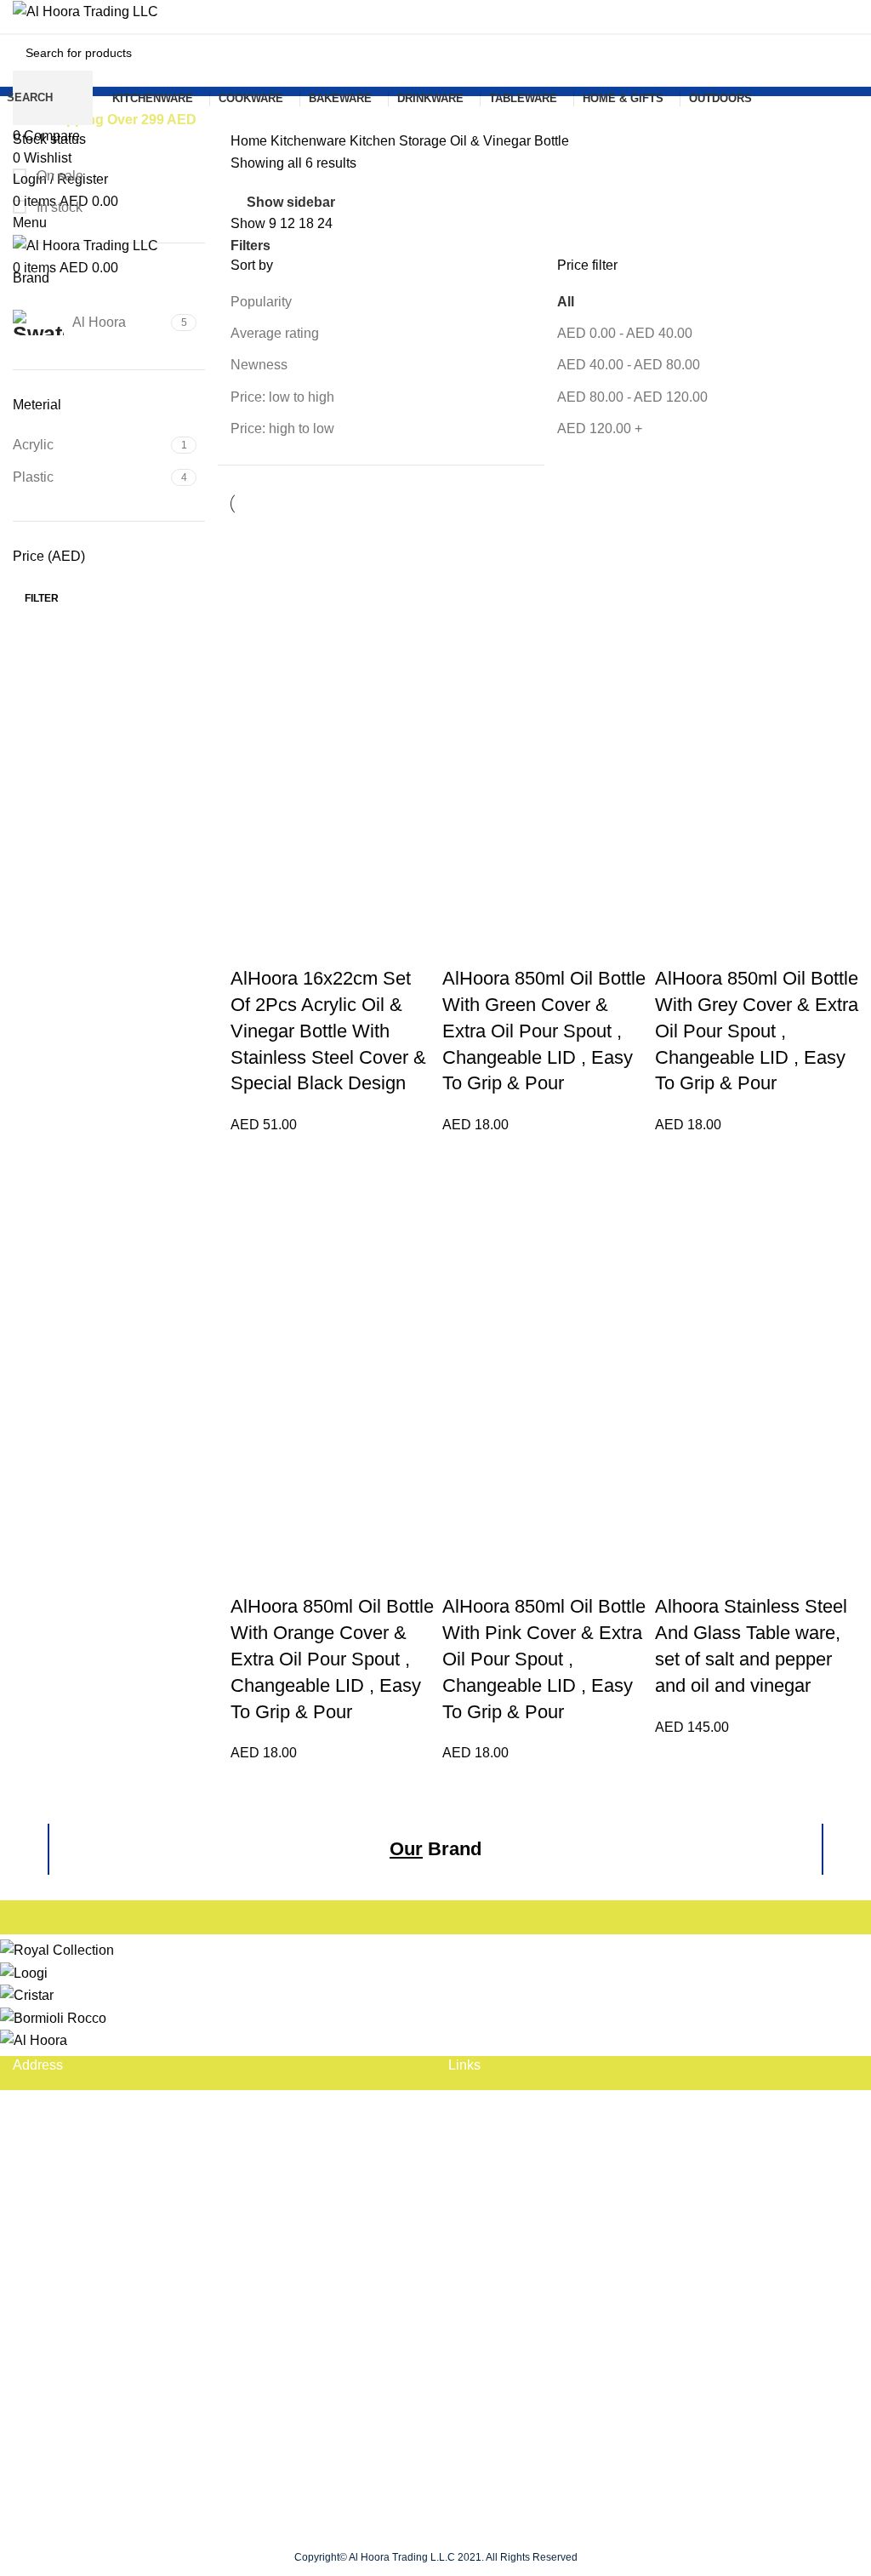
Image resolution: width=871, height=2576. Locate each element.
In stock (58, 207)
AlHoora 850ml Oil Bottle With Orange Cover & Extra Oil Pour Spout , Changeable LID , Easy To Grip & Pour (332, 1659)
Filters (250, 246)
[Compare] (294, 945)
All (566, 302)
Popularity (261, 302)
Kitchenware (310, 141)
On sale (58, 176)
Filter (42, 598)
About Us (476, 2133)
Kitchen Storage (400, 141)
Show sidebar (291, 202)
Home (250, 141)
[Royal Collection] (57, 1949)
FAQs (465, 2101)
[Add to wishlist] (337, 945)
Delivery (38, 2325)
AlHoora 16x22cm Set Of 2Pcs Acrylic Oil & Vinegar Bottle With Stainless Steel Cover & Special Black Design (328, 1031)
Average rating (275, 333)
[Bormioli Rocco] (53, 2017)
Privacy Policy (56, 2388)
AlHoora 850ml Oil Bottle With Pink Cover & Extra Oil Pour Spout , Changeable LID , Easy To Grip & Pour (544, 1659)
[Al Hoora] (34, 2039)
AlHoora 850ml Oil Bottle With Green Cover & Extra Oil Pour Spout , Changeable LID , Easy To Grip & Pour (544, 1031)
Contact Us (482, 2165)
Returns (37, 2356)
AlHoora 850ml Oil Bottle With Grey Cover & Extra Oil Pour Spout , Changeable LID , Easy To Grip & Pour (757, 1031)
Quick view (252, 945)
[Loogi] (24, 1972)
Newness (259, 365)
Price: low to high (282, 397)
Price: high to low (282, 428)
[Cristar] (27, 1994)
